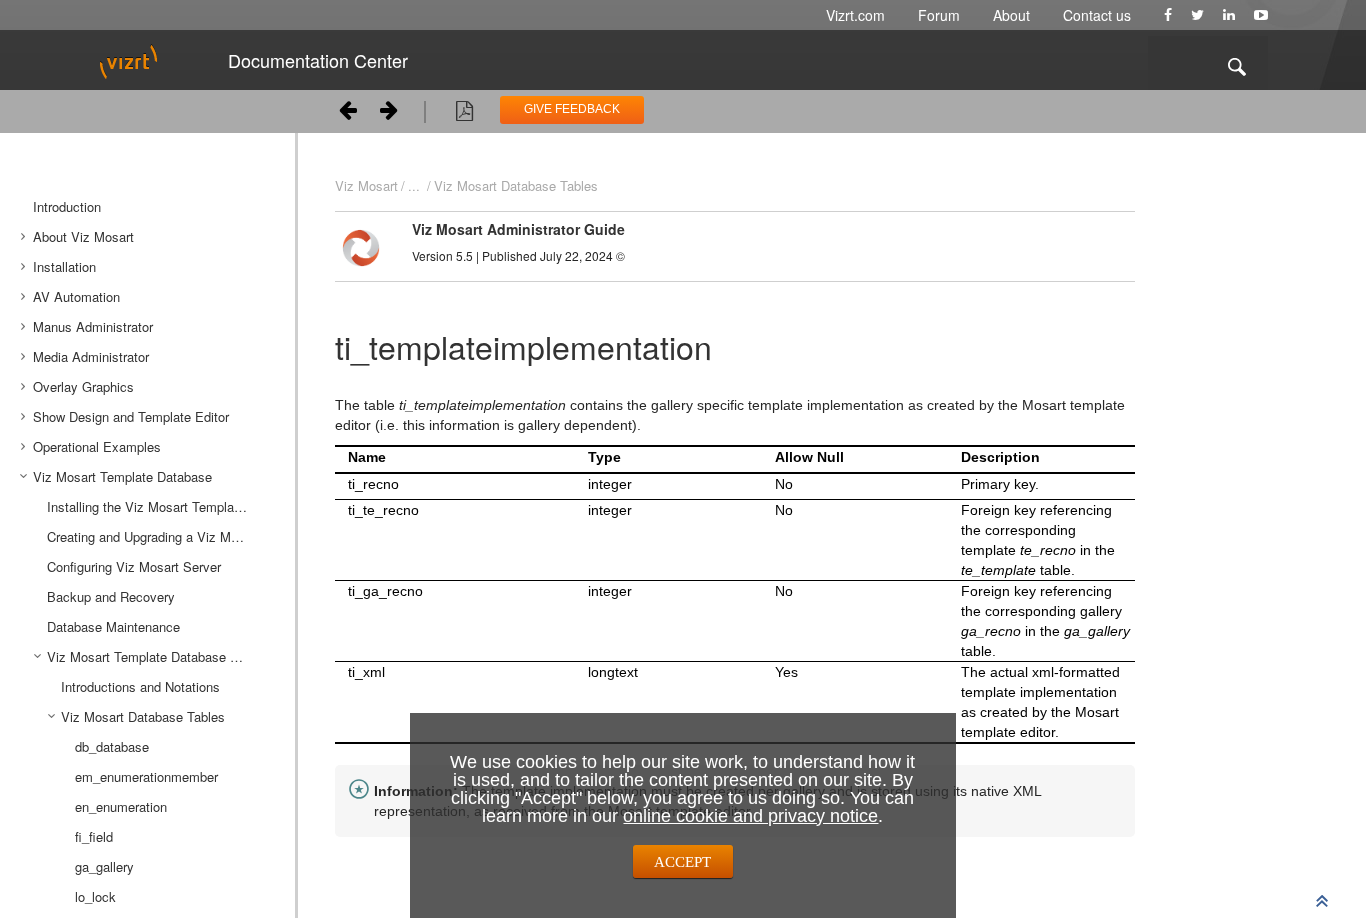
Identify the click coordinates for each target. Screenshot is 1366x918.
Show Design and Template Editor (131, 416)
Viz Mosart (366, 185)
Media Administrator (91, 356)
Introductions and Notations (140, 686)
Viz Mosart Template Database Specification (163, 656)
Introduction (67, 206)
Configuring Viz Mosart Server (134, 566)
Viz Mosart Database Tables (516, 185)
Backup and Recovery (111, 596)
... (414, 185)
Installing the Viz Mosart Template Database (163, 506)
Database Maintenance (113, 626)
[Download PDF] (464, 114)
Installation (64, 266)
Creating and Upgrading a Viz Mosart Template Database (163, 536)
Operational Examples (97, 446)
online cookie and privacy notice (750, 816)
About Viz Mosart (83, 236)
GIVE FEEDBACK (572, 109)
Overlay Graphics (83, 386)
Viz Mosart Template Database (122, 476)
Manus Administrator (93, 326)
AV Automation (76, 296)
